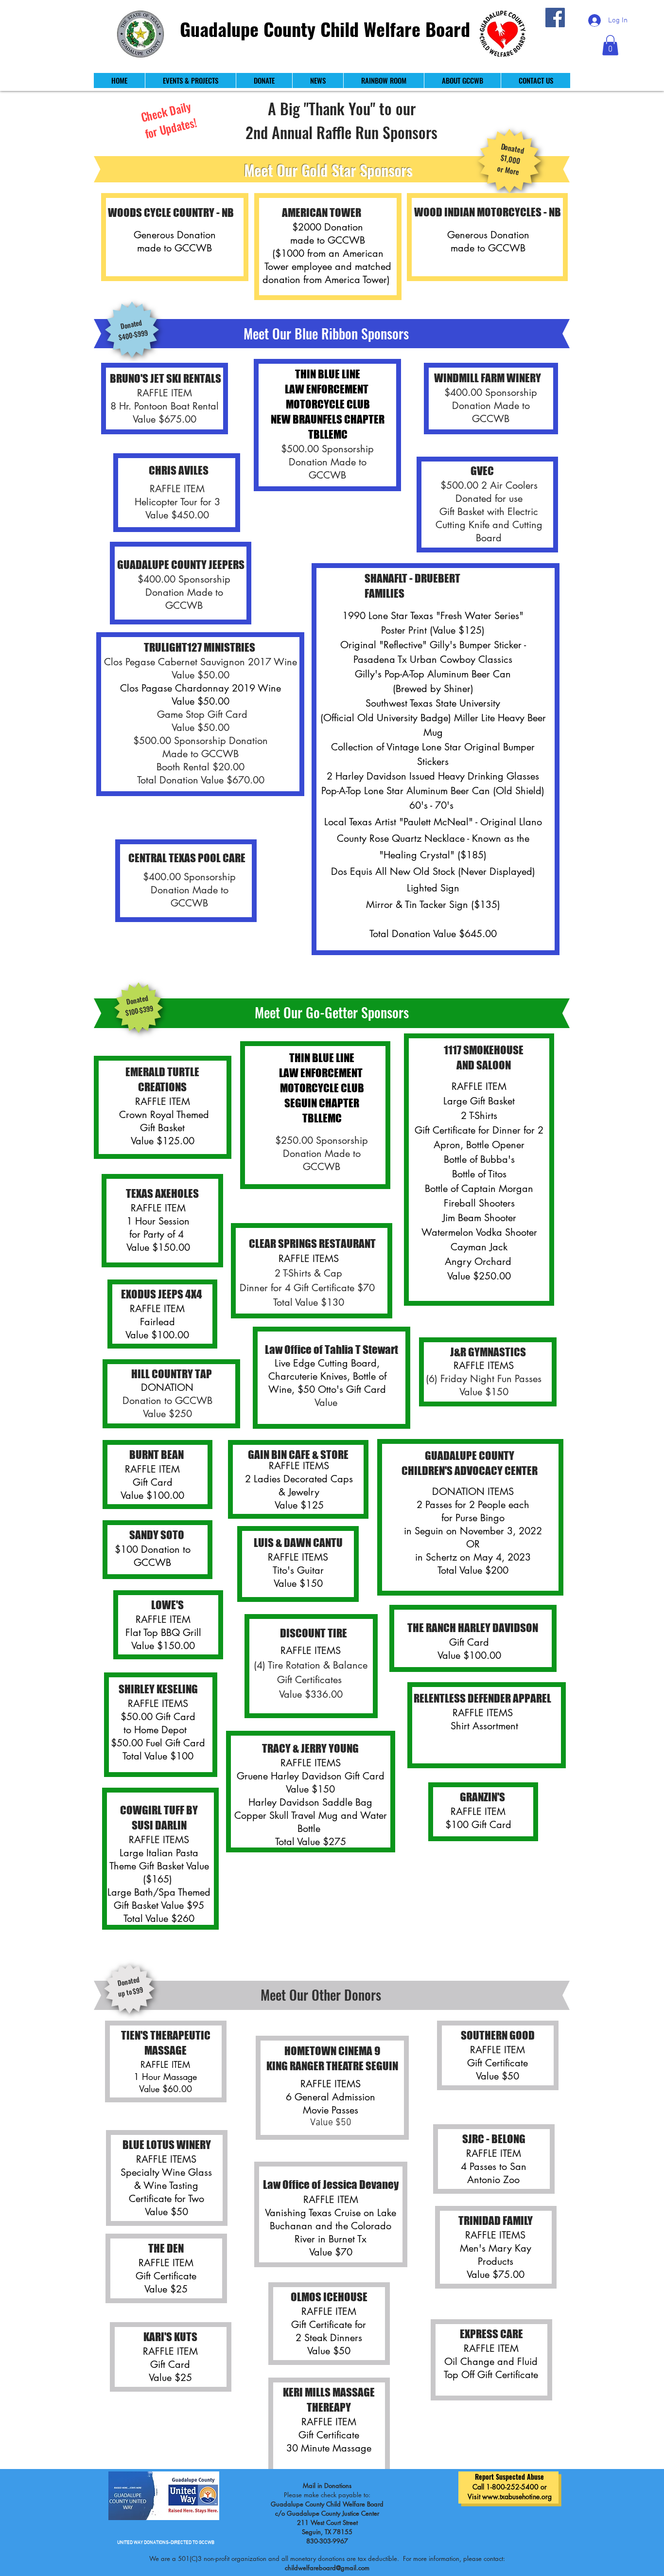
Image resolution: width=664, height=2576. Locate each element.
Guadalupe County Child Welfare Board (325, 29)
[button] (610, 45)
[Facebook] (555, 18)
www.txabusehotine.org (517, 2496)
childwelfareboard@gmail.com (327, 2568)
